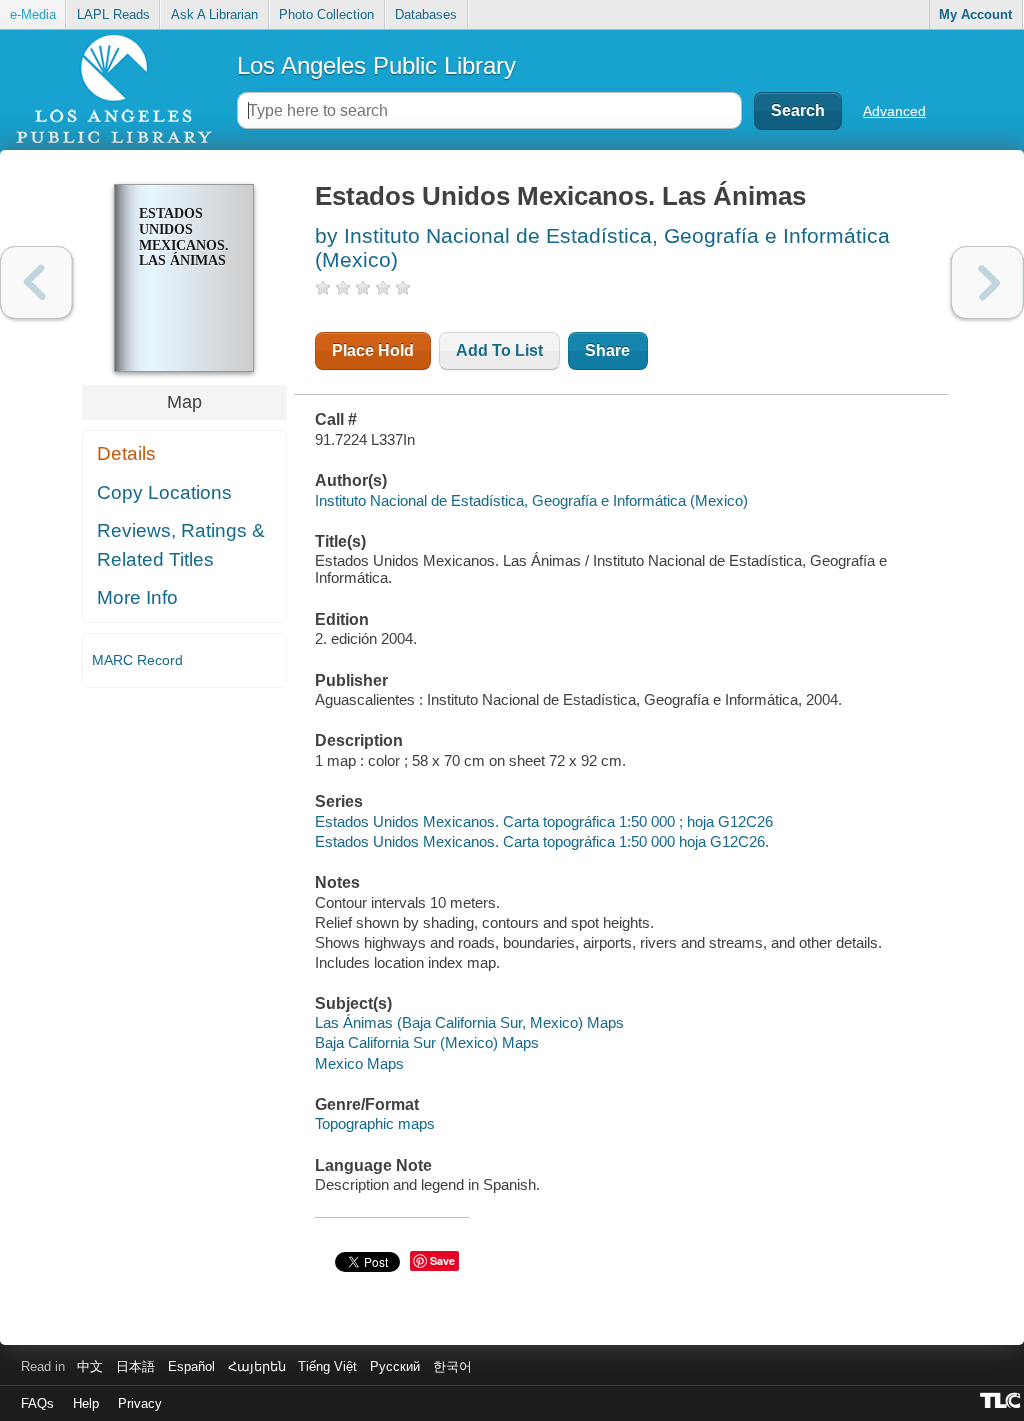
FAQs (37, 1403)
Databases (426, 14)
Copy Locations (164, 492)
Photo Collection (326, 14)
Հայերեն (257, 1366)
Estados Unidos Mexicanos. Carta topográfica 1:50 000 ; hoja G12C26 (544, 821)
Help (86, 1403)
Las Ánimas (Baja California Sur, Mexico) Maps (469, 1022)
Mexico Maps (359, 1063)
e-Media (33, 14)
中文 (90, 1366)
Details (126, 453)
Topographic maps (375, 1123)
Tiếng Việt (327, 1366)
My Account (975, 14)
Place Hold (373, 350)
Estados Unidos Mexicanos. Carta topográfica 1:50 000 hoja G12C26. (542, 841)
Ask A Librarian (214, 14)
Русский (395, 1366)
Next (987, 282)
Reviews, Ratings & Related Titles (181, 545)
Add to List (499, 350)
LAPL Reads (113, 14)
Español (191, 1366)
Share (607, 350)
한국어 (452, 1366)
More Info (137, 597)
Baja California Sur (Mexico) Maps (427, 1042)
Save (442, 1260)
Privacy (140, 1403)
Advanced (894, 111)
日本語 (135, 1366)
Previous (36, 282)
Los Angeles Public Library (376, 65)
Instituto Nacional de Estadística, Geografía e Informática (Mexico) (531, 500)
